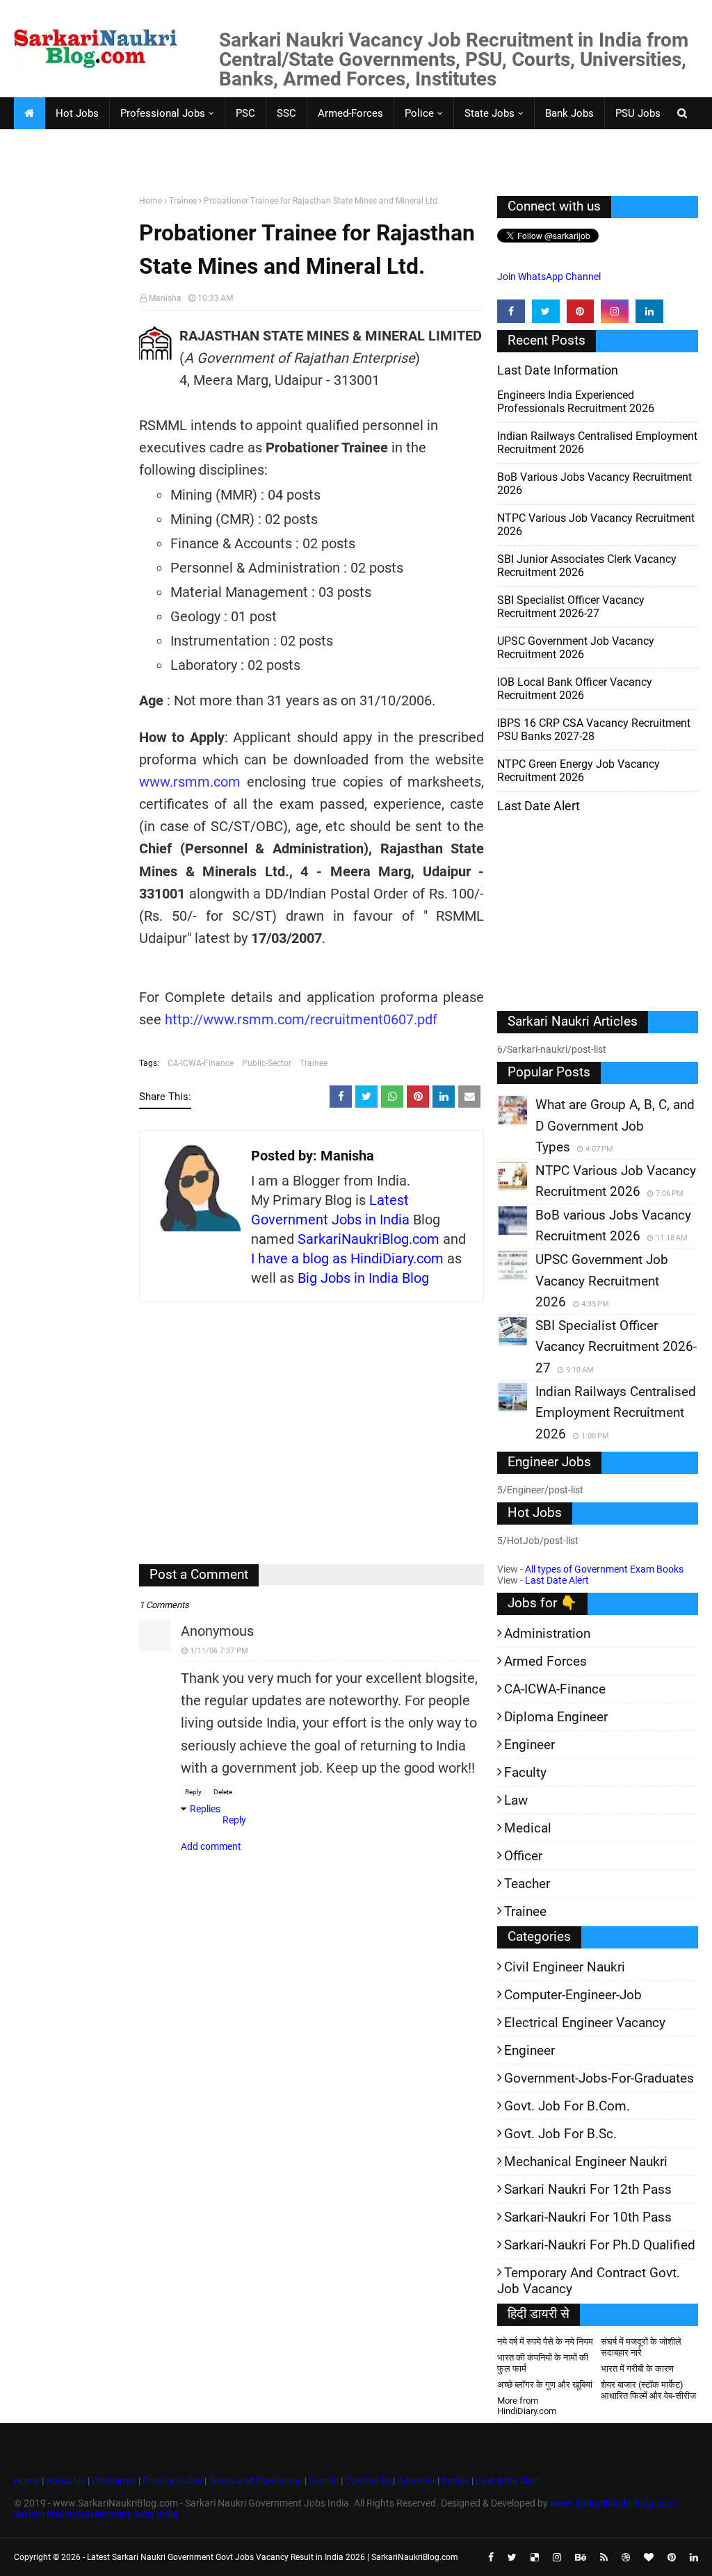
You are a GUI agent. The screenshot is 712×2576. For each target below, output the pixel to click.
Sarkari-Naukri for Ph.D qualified (600, 2245)
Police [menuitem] (419, 113)
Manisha (165, 298)
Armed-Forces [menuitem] (350, 113)
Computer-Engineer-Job (573, 1995)
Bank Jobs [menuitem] (569, 113)
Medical (528, 1828)
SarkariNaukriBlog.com (369, 1239)
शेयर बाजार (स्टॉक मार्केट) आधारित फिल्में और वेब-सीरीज (648, 2390)
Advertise (417, 2481)
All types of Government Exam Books (604, 1569)
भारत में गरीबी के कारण (637, 2369)
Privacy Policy (172, 2481)
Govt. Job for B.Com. (567, 2106)
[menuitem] (29, 113)
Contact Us (369, 2481)
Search (324, 2481)
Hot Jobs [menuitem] (77, 113)
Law (516, 1800)
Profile (455, 2481)
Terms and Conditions (256, 2481)
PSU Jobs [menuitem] (638, 113)
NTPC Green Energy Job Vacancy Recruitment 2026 (578, 771)
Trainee (183, 201)
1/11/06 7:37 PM (219, 1651)
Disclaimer (114, 2481)
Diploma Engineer (556, 1717)
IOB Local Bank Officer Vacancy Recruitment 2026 (575, 689)
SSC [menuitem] (286, 113)
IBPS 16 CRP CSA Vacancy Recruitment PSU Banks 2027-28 (594, 730)
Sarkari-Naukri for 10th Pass (588, 2217)
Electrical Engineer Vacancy (585, 2023)
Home (151, 201)
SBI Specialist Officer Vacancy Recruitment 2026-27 (571, 607)
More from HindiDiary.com (527, 2406)
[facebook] (511, 311)
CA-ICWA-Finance (201, 1063)
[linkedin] (649, 311)
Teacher (527, 1884)
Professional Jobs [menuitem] (163, 113)
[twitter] (546, 311)
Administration (547, 1633)
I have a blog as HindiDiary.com (347, 1258)
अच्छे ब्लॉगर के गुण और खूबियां (545, 2385)
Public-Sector (267, 1063)
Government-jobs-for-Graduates (599, 2078)
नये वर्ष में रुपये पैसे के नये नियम (545, 2341)
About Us (65, 2481)
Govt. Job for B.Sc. (560, 2134)
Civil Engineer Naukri (565, 1967)
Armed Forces (545, 1661)
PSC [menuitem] (245, 113)
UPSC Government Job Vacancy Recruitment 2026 (576, 648)
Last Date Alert (557, 1580)
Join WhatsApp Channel (549, 277)
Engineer (529, 1745)
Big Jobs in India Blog (363, 1278)
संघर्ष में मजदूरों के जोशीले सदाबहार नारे (641, 2347)
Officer (523, 1856)
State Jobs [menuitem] (489, 113)
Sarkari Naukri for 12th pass (588, 2189)
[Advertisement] (71, 411)
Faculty (525, 1772)
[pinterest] (581, 311)
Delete (223, 1792)
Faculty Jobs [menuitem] (54, 145)
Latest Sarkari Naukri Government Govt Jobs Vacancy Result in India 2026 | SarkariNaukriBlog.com (273, 2557)
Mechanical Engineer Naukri (586, 2161)
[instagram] (615, 311)
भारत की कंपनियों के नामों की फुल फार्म (543, 2363)
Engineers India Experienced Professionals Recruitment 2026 (576, 402)
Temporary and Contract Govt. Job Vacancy (589, 2281)
